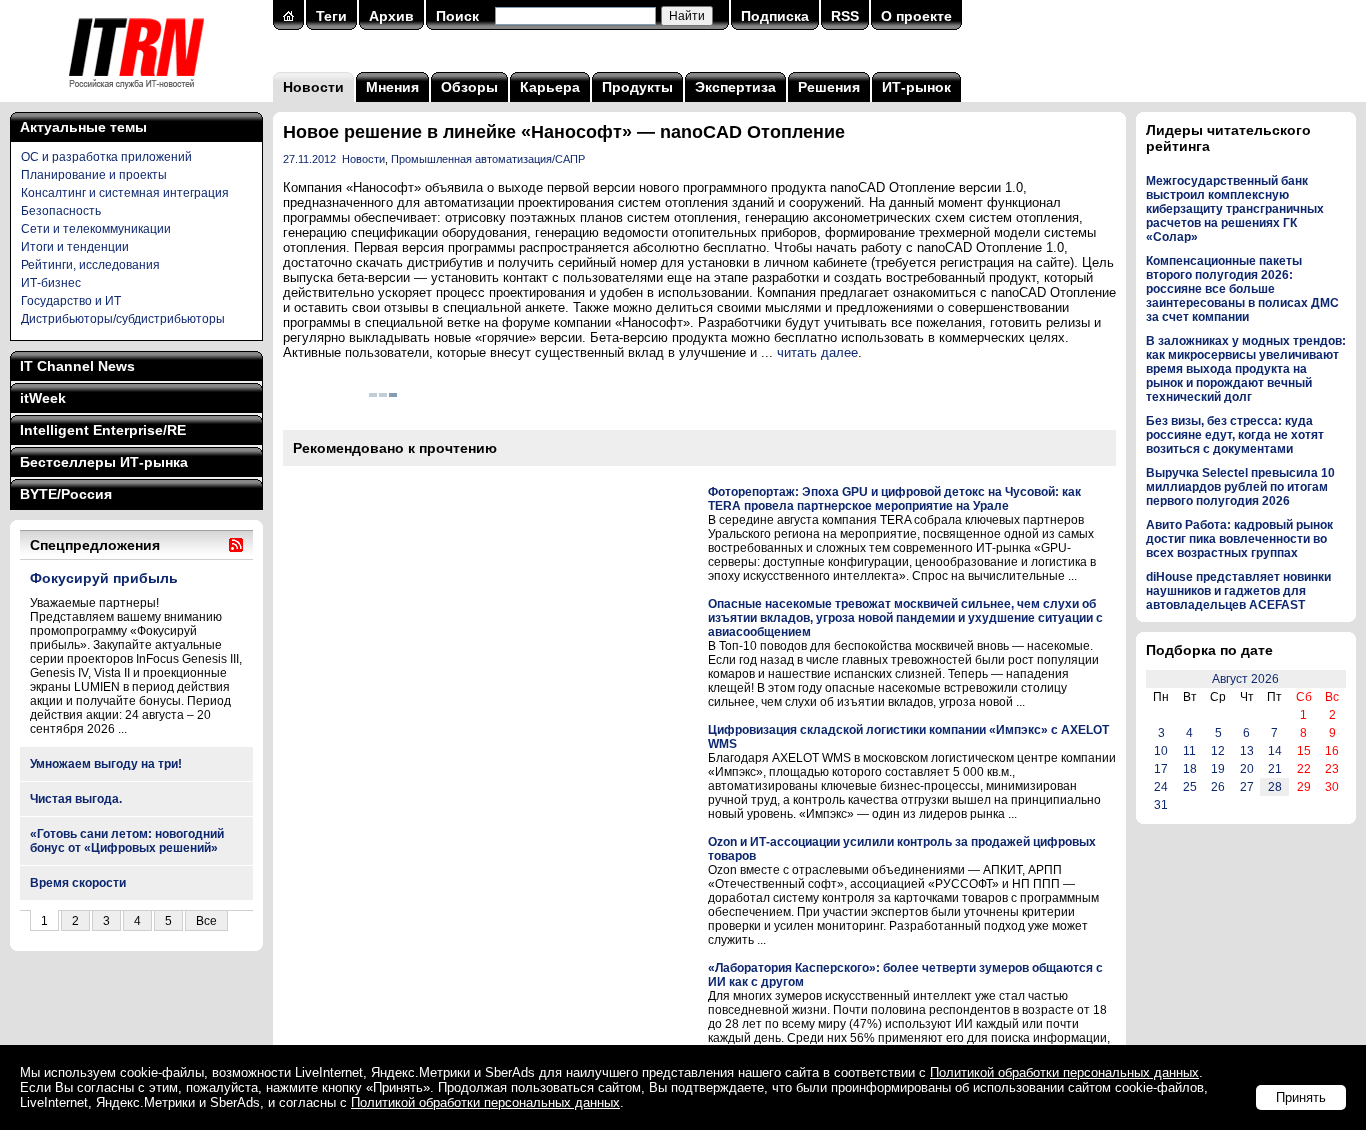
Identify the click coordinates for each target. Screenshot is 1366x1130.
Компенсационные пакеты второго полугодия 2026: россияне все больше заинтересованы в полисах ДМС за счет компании (1242, 289)
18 (1190, 769)
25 (1190, 787)
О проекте (916, 16)
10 (1161, 751)
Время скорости (78, 883)
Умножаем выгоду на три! (106, 764)
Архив (391, 16)
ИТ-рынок (916, 87)
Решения (829, 87)
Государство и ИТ (71, 301)
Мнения (392, 87)
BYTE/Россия (66, 494)
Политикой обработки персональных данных (1064, 1072)
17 (1161, 769)
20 (1247, 769)
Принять (1301, 1097)
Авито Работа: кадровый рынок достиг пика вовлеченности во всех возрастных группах (1239, 539)
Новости (313, 87)
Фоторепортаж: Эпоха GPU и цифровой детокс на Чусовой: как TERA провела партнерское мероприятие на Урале (894, 499)
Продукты (637, 87)
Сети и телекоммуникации (96, 229)
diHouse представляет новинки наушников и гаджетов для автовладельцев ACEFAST (1238, 591)
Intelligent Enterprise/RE (103, 430)
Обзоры (469, 87)
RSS (845, 16)
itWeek (43, 398)
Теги (331, 16)
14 (1275, 751)
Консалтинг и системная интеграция (125, 193)
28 (1275, 787)
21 (1275, 769)
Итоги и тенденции (75, 247)
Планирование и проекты (94, 175)
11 (1189, 751)
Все (206, 921)
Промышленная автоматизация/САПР (488, 159)
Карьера (550, 87)
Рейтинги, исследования (90, 265)
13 (1247, 751)
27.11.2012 (309, 159)
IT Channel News (77, 366)
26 (1218, 787)
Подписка (775, 16)
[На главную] (136, 95)
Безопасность (61, 211)
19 (1218, 769)
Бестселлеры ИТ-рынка (104, 462)
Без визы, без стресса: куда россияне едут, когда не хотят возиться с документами (1235, 435)
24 (1161, 787)
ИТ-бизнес (51, 283)
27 (1247, 787)
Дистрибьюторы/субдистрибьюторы (123, 319)
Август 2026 (1245, 679)
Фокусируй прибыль (104, 578)
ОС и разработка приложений (106, 157)
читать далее (817, 352)
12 (1218, 751)
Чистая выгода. (76, 799)
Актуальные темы (83, 127)
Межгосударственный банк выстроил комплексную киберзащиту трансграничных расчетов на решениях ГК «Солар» (1235, 209)
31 (1161, 805)
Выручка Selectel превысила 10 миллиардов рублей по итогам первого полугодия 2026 (1240, 487)
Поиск (457, 16)
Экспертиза (735, 87)
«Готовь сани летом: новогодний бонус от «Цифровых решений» (127, 841)
